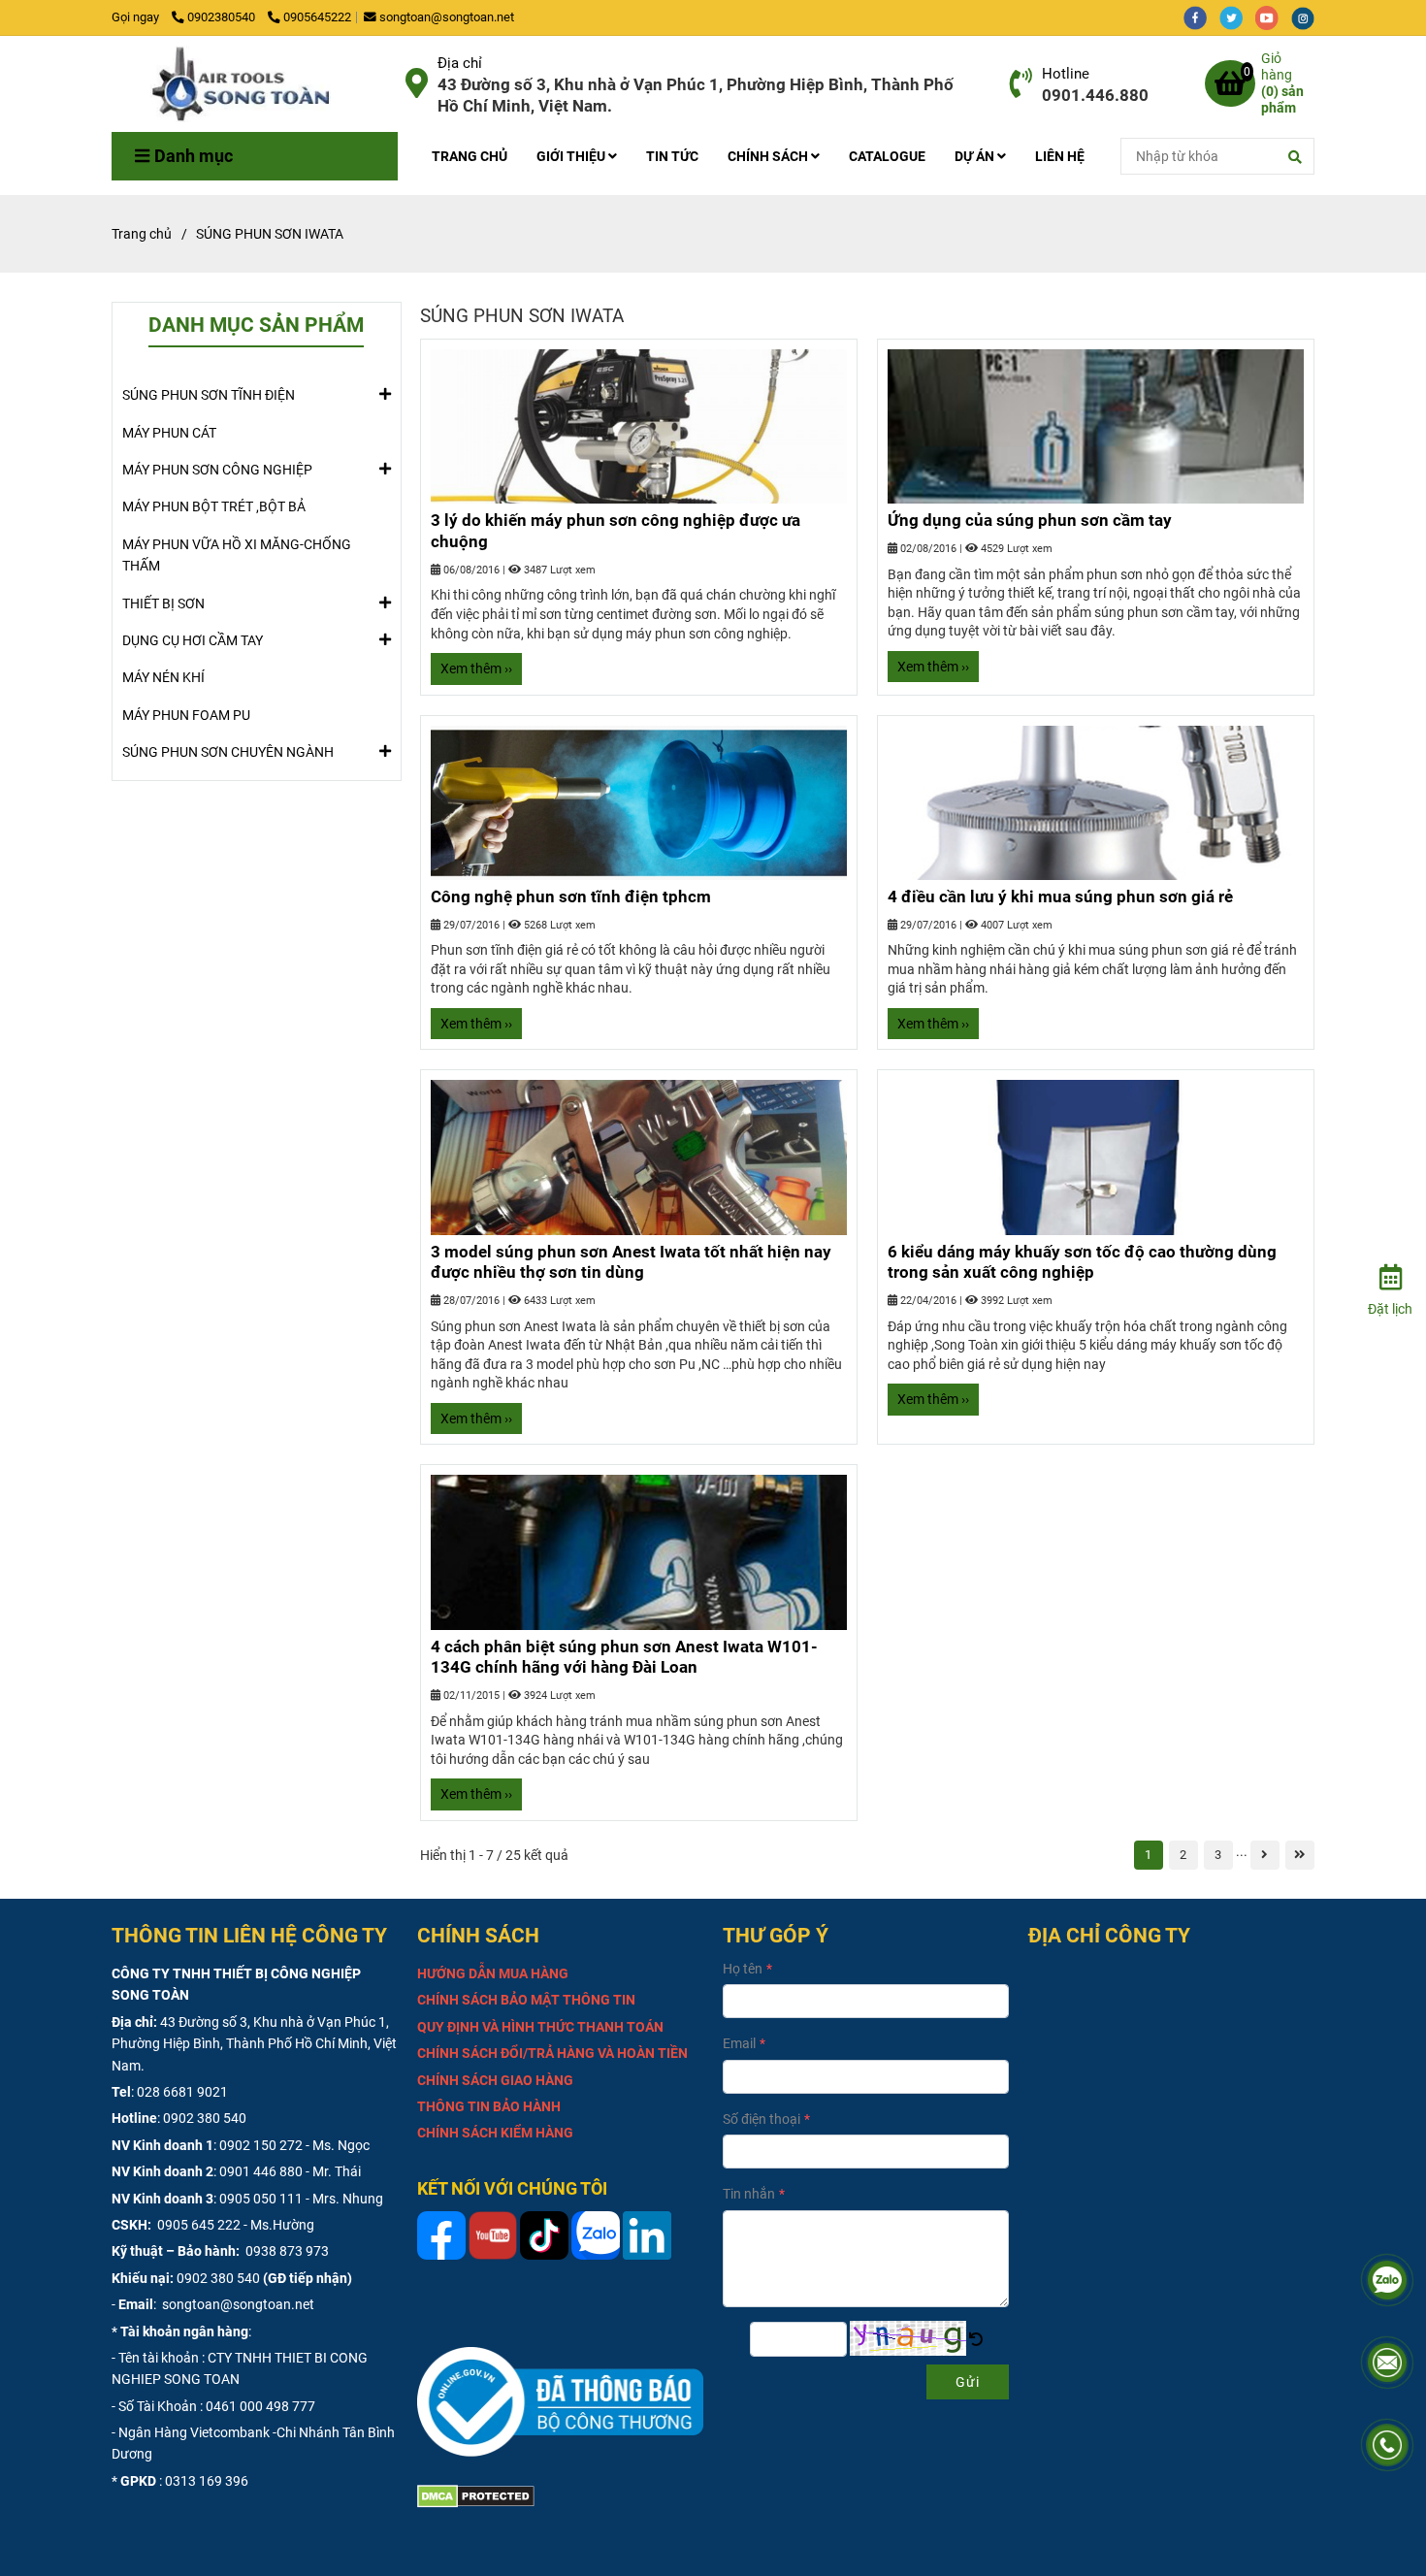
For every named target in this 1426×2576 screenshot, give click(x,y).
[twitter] (1237, 17)
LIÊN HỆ (1060, 156)
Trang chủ (142, 234)
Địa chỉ (460, 63)
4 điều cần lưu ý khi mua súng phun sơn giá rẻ (1060, 897)
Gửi (968, 2382)
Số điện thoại (762, 2119)
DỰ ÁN (976, 156)
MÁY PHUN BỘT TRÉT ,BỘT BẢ (214, 506)
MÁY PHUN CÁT (169, 433)
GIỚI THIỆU (572, 156)
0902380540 (223, 17)
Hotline (1066, 74)
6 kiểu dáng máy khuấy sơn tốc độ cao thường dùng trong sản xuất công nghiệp (1082, 1262)
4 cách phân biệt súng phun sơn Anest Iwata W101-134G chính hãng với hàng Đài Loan (624, 1657)
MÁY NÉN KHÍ (163, 677)
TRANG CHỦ (470, 156)
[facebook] (1201, 17)
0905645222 (317, 17)
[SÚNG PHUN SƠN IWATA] (251, 84)
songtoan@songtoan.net (447, 17)
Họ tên (743, 1969)
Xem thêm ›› (476, 668)
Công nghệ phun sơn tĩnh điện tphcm (571, 897)
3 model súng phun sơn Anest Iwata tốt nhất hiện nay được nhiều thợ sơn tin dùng (631, 1262)
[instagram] (1308, 17)
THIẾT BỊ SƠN (163, 603)
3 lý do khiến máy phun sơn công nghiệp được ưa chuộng (616, 531)
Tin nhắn (749, 2194)
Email (739, 2043)
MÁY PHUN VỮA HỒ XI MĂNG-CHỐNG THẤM (237, 555)
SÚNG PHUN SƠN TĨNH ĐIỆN (209, 395)
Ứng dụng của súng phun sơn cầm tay (1030, 520)
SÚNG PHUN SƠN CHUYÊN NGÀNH (228, 752)
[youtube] (1273, 17)
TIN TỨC (672, 156)
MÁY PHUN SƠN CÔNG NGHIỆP (217, 470)
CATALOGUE (887, 156)
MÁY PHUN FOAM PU (186, 715)
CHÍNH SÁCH (769, 156)
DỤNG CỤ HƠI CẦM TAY (193, 640)
